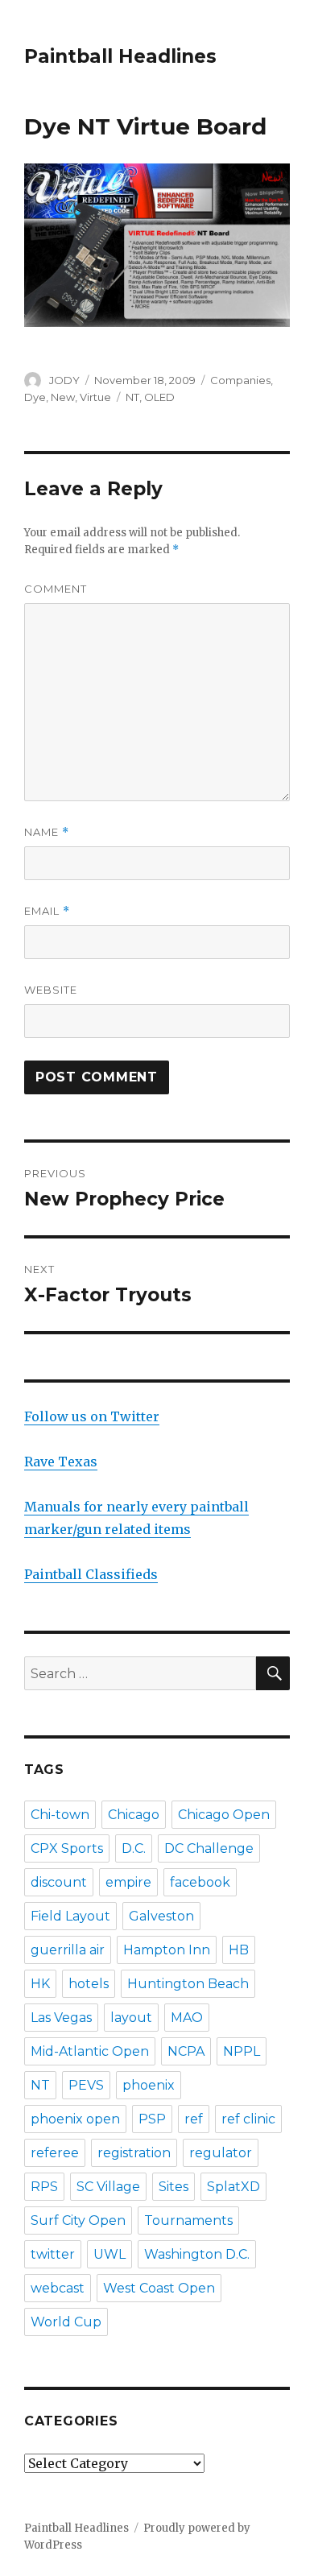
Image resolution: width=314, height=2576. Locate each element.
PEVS (86, 2085)
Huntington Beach (188, 1984)
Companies (240, 380)
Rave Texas (61, 1462)
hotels (89, 1984)
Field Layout (70, 1916)
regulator (221, 2153)
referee (55, 2153)
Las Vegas (61, 2018)
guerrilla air (68, 1950)
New (63, 397)
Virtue (95, 397)
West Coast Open (159, 2288)
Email (47, 911)
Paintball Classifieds (91, 1574)
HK (40, 1984)
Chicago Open (224, 1815)
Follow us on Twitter (92, 1416)
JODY (64, 380)
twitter (53, 2254)
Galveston (161, 1916)
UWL (109, 2254)
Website (51, 990)
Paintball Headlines (120, 56)
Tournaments (188, 2220)
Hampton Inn (167, 1950)
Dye (35, 397)
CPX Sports (67, 1848)
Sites (174, 2187)
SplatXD (233, 2187)
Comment (56, 589)
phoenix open (75, 2119)
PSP (152, 2119)
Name (47, 832)
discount (59, 1882)
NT (132, 397)
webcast (58, 2288)
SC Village (108, 2187)
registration (134, 2153)
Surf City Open (78, 2220)
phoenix (149, 2085)
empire (128, 1882)
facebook (200, 1882)
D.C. (134, 1848)
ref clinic (248, 2119)
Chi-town (60, 1815)
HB (239, 1950)
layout (131, 2018)
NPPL (242, 2051)
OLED (159, 397)
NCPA (186, 2051)
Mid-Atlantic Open (90, 2051)
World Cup (66, 2322)
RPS (44, 2187)
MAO (187, 2018)
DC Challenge (209, 1848)
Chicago (134, 1815)
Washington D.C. (197, 2254)
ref (194, 2119)
